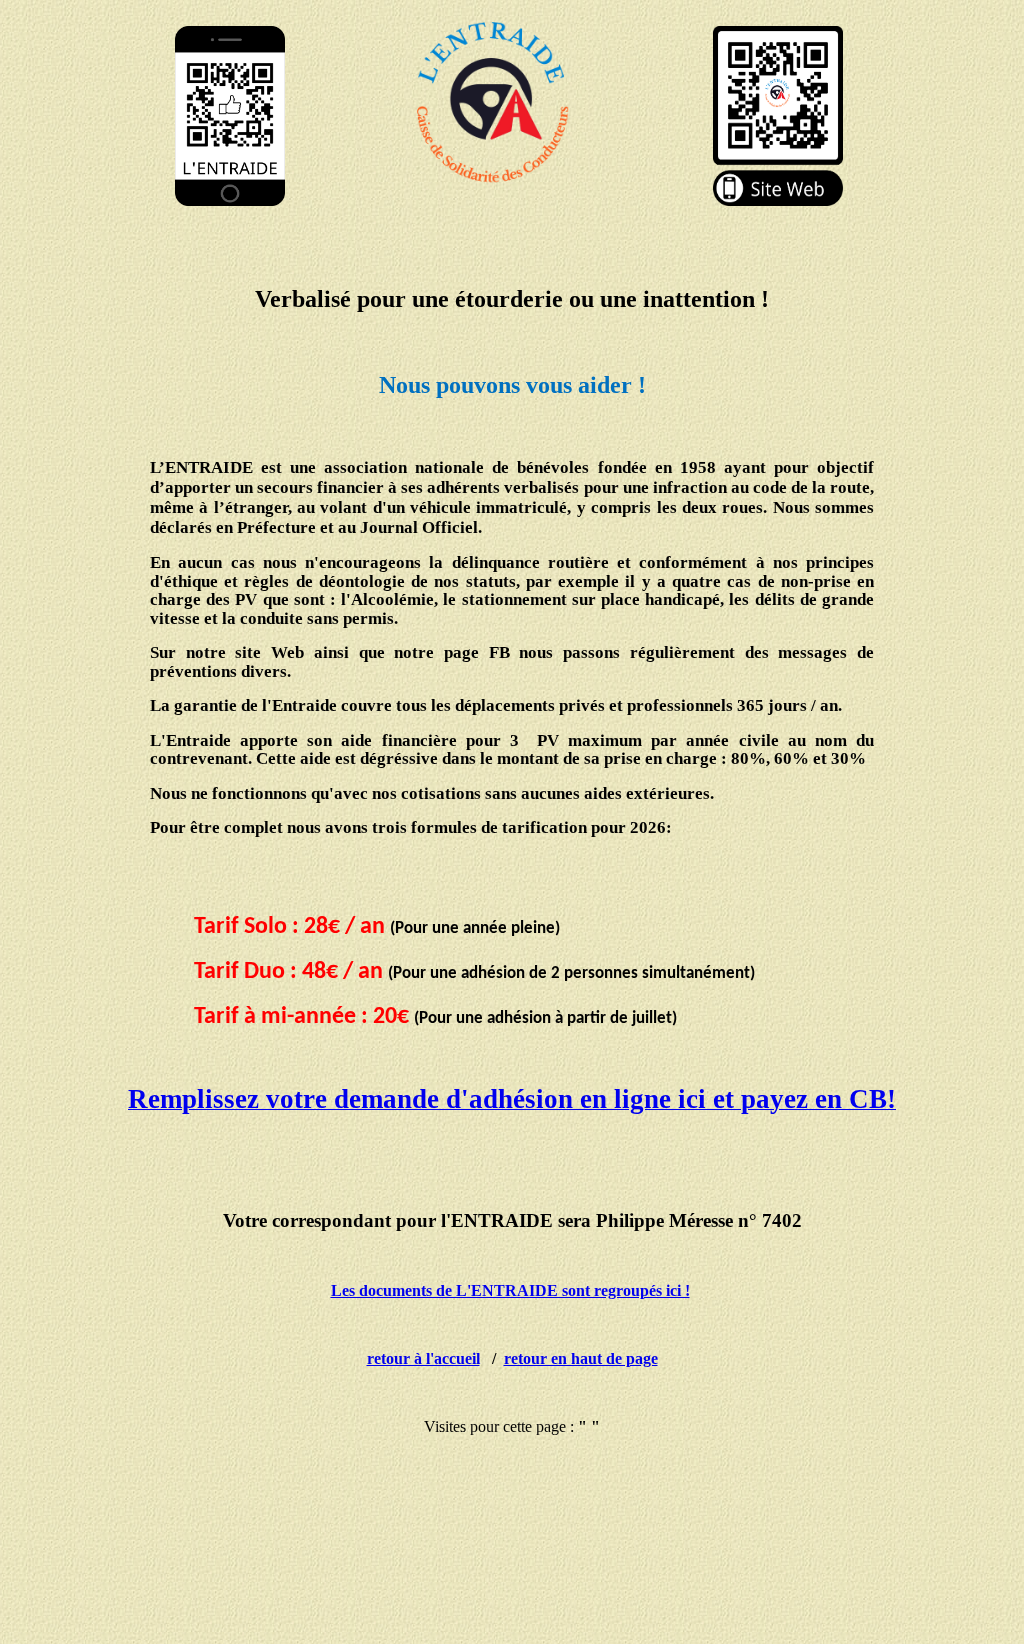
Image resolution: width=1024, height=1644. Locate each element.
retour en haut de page (581, 1358)
